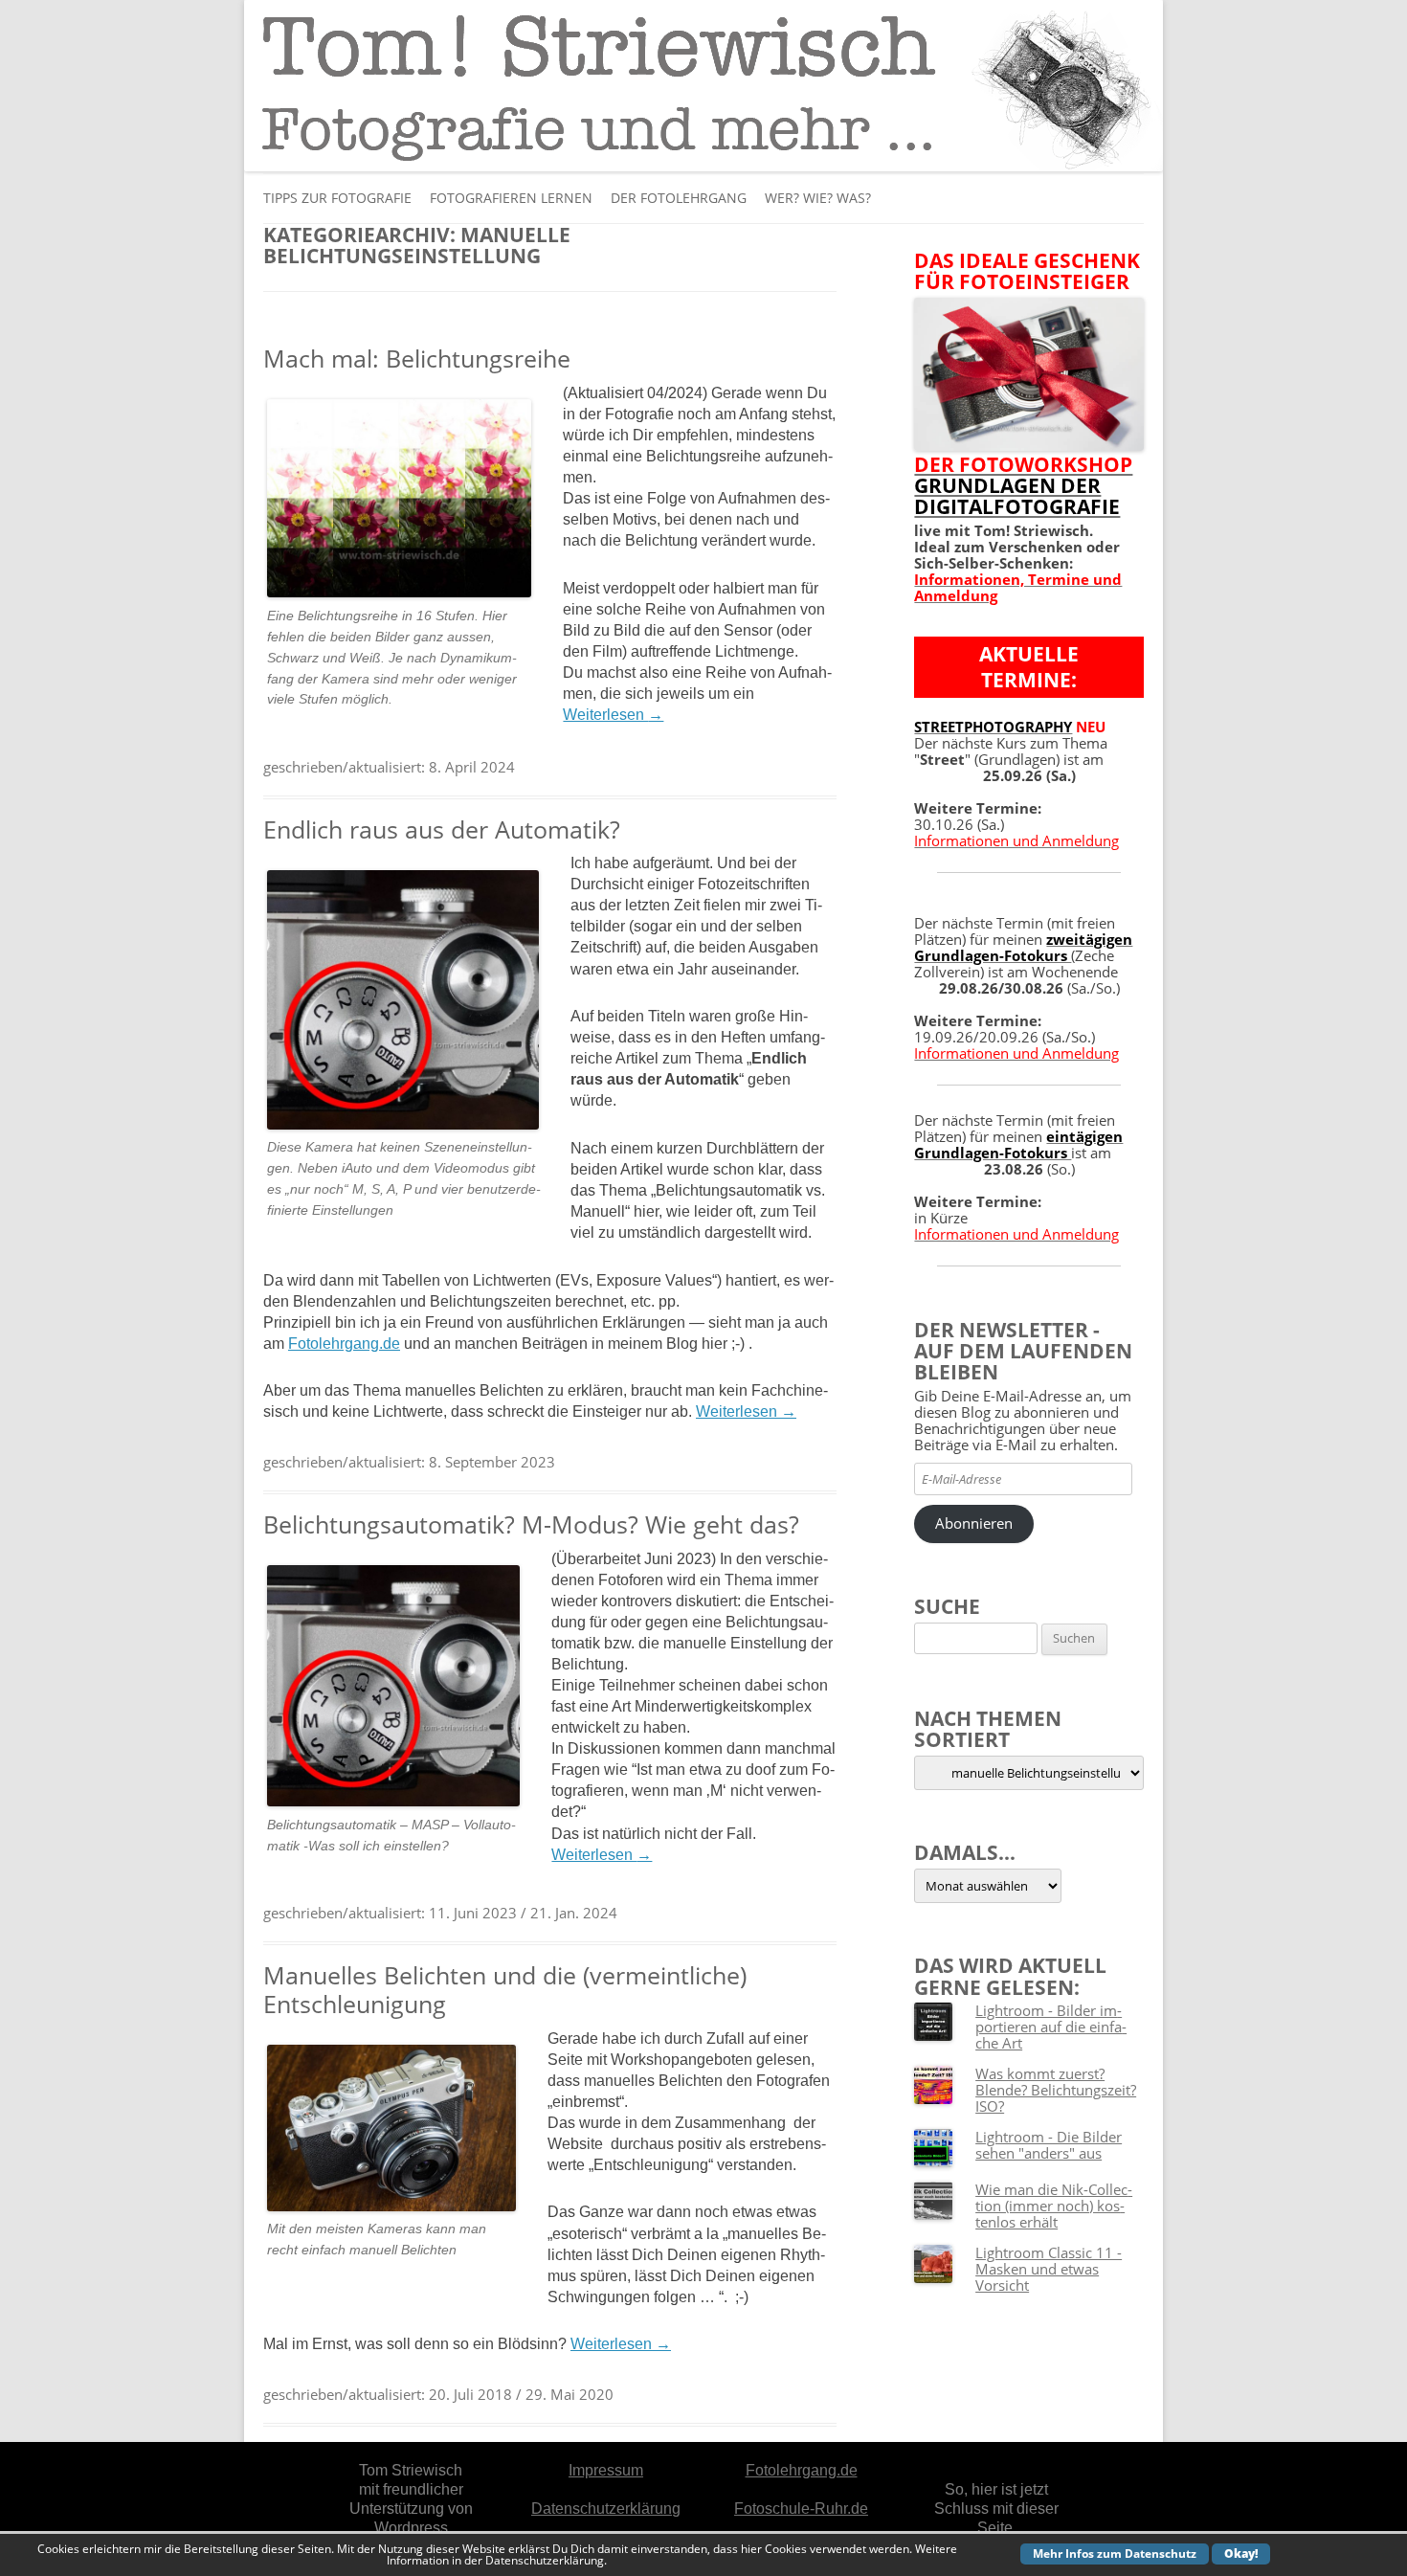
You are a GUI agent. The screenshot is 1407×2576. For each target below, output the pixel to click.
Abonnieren (974, 1523)
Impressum (606, 2470)
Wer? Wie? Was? (818, 198)
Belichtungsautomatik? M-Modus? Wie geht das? (531, 1524)
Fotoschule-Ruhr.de (801, 2509)
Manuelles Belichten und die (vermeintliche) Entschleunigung (505, 1989)
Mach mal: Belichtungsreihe (417, 358)
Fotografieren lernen (511, 198)
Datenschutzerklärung (606, 2509)
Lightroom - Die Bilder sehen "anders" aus (1049, 2145)
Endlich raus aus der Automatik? (442, 829)
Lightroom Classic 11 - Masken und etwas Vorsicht (1049, 2269)
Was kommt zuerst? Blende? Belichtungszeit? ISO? (1056, 2090)
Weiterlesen (613, 715)
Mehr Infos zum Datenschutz (1115, 2554)
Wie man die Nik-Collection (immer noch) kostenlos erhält (1054, 2206)
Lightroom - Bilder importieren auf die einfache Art (1051, 2027)
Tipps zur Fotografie (337, 198)
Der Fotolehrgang (679, 198)
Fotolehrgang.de (344, 1344)
